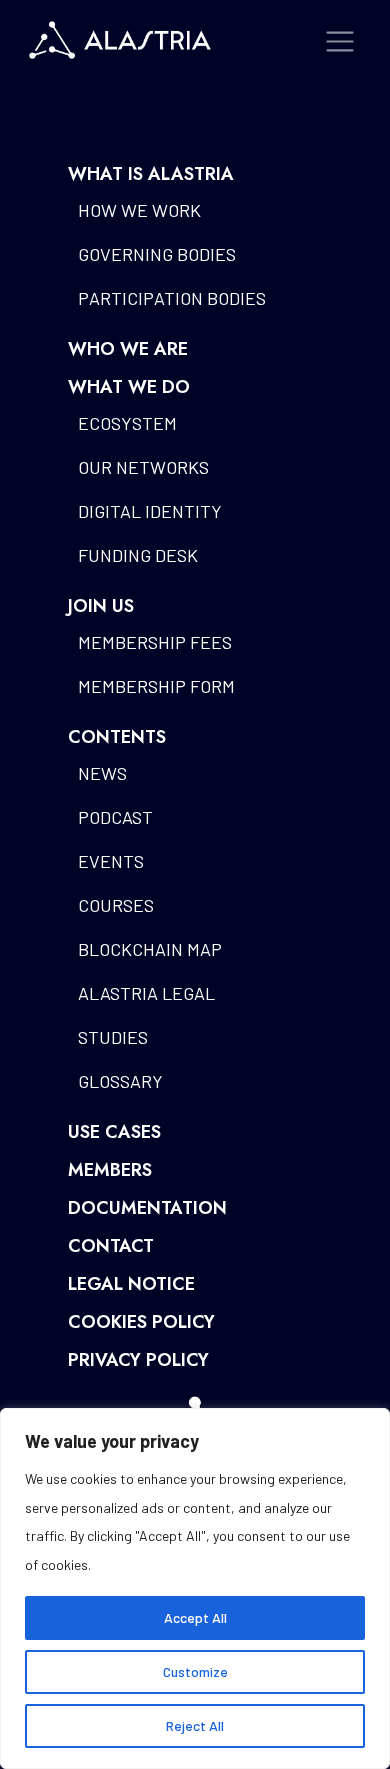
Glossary (120, 1081)
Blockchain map (150, 949)
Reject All (195, 1725)
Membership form (156, 686)
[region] (195, 1588)
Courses (116, 905)
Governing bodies (157, 254)
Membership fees (155, 642)
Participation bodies (172, 298)
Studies (113, 1037)
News (102, 773)
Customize (195, 1671)
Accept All (195, 1617)
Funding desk (138, 555)
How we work (139, 210)
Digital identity (150, 511)
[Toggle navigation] (340, 41)
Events (111, 861)
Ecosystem (127, 423)
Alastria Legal (146, 993)
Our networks (143, 467)
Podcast (115, 817)
